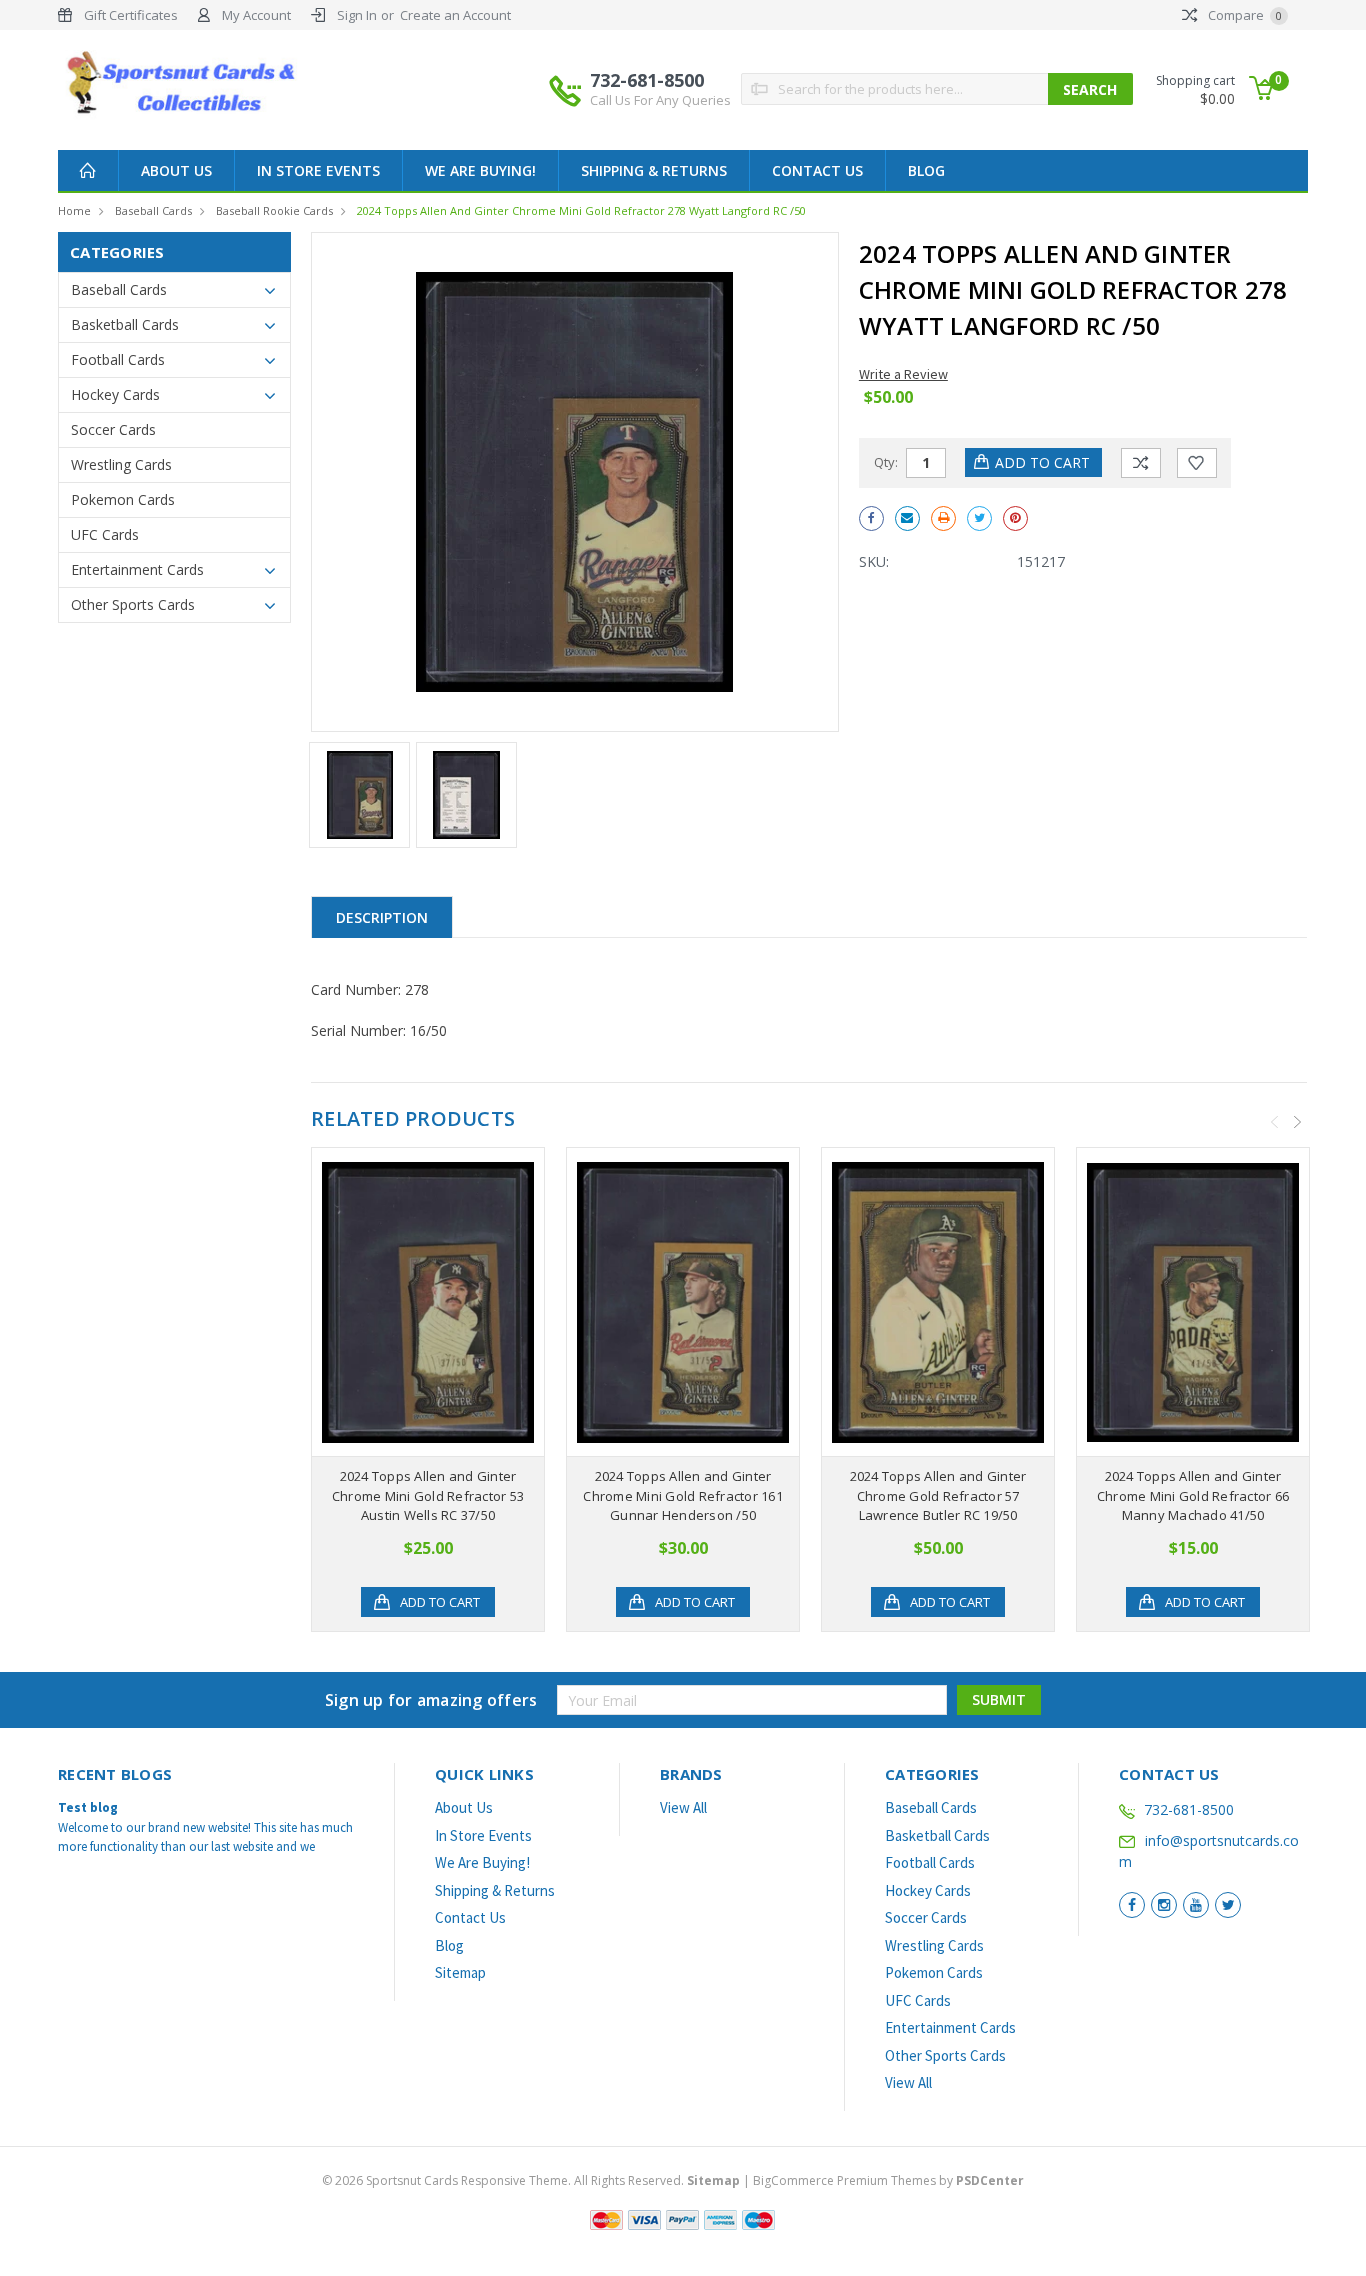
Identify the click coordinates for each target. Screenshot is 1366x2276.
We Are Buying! (480, 170)
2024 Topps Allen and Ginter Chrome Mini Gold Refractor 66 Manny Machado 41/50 (1193, 1495)
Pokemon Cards (123, 499)
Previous (1275, 1122)
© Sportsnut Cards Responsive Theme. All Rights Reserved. (531, 2180)
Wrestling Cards (121, 464)
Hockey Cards (115, 394)
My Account (256, 15)
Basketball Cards (125, 324)
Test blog (88, 1807)
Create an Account (455, 15)
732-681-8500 (660, 88)
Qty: (886, 462)
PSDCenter (990, 2180)
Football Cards (118, 359)
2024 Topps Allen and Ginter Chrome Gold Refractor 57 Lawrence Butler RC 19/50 (938, 1495)
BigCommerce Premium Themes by (888, 2180)
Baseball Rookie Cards (274, 210)
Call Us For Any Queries (660, 100)
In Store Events (318, 170)
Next (1298, 1122)
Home (74, 210)
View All (683, 1807)
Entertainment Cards (137, 569)
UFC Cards (105, 534)
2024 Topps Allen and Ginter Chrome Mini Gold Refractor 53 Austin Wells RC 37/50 (428, 1495)
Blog (926, 170)
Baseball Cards (153, 210)
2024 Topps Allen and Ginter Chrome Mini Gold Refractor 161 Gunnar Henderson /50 (683, 1495)
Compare (1243, 15)
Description (382, 917)
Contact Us (817, 170)
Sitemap (460, 1972)
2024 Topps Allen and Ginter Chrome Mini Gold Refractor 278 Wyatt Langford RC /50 (581, 210)
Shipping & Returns (654, 170)
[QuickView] (412, 1302)
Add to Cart (440, 1602)
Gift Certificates (131, 15)
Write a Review (903, 374)
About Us (176, 170)
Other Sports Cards (133, 604)
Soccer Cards (113, 429)
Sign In (357, 15)
